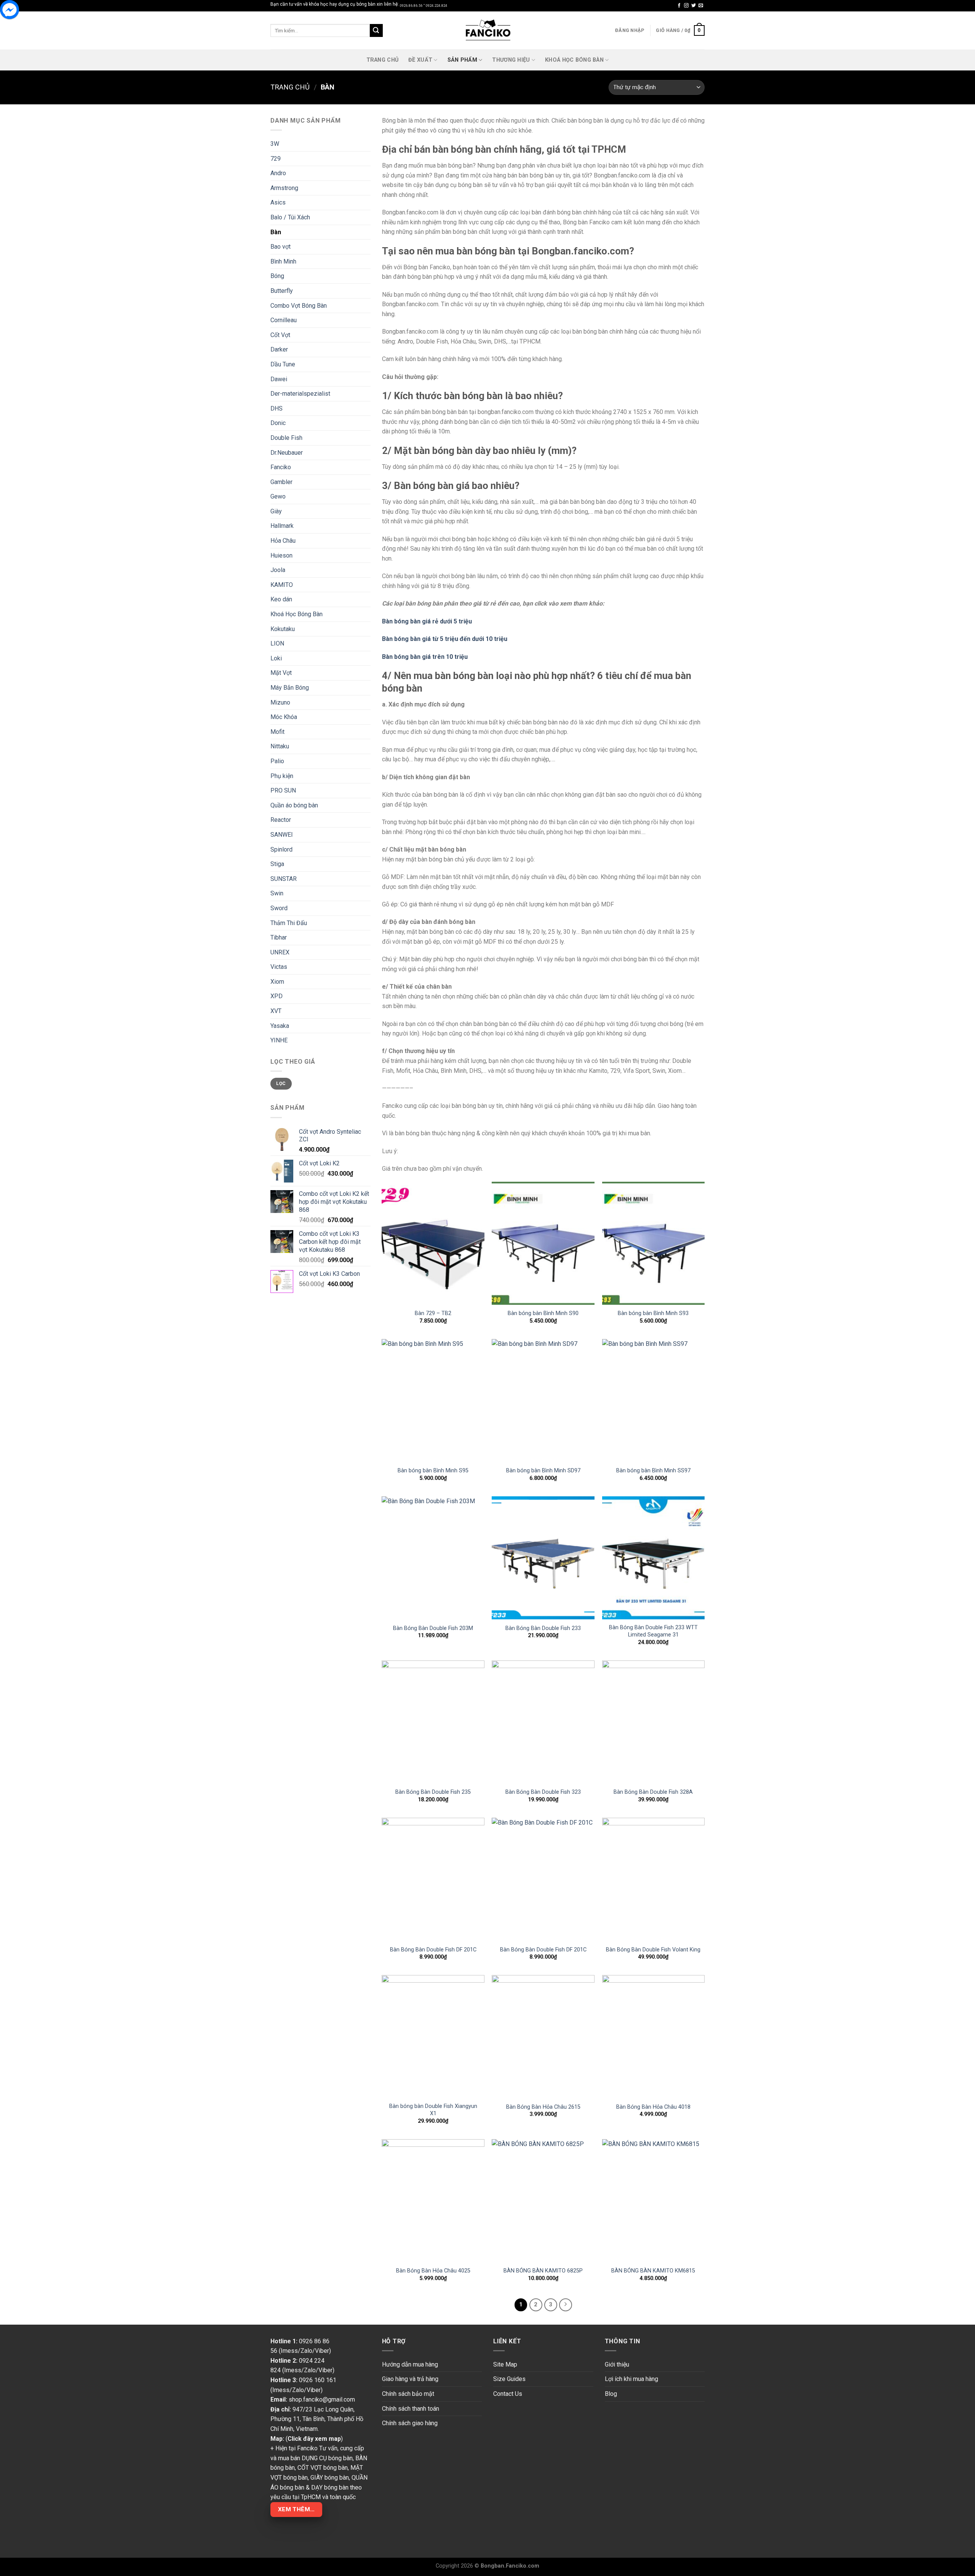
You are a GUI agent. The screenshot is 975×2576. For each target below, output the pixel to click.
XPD (277, 996)
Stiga (277, 864)
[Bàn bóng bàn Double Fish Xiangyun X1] (433, 2037)
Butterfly (282, 291)
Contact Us (508, 2394)
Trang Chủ (383, 60)
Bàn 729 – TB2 (433, 1313)
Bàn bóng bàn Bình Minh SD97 (543, 1471)
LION (277, 643)
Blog (611, 2394)
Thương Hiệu (511, 60)
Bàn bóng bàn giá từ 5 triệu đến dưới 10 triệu (445, 639)
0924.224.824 (436, 6)
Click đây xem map (314, 2439)
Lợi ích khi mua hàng (631, 2379)
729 (276, 159)
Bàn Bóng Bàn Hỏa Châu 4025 (433, 2271)
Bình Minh (283, 261)
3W (275, 144)
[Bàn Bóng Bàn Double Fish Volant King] (654, 1879)
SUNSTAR (284, 879)
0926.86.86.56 (411, 6)
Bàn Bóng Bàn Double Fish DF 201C (433, 1950)
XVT (276, 1011)
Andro (278, 173)
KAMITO (282, 585)
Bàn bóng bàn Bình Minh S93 (653, 1313)
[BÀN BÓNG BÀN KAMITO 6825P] (543, 2201)
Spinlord (281, 849)
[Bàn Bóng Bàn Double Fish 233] (543, 1558)
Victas (279, 967)
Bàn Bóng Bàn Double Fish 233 (543, 1628)
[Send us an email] (701, 6)
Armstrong (284, 188)
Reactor (281, 820)
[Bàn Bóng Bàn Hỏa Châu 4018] (654, 2037)
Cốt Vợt (280, 335)
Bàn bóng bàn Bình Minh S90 (543, 1313)
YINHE (279, 1040)
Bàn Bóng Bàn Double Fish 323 (543, 1792)
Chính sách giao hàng (410, 2423)
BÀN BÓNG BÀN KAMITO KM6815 (653, 2271)
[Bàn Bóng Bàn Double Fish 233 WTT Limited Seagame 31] (654, 1558)
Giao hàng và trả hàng (410, 2379)
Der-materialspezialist (300, 394)
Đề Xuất (420, 60)
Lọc (281, 1083)
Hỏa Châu (283, 541)
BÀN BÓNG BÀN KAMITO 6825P (543, 2271)
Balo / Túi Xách (290, 217)
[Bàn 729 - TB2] (433, 1243)
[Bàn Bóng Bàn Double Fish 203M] (433, 1558)
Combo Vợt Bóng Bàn (299, 306)
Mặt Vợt (281, 673)
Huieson (281, 555)
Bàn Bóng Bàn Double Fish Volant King (653, 1950)
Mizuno (280, 702)
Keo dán (281, 599)
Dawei (279, 379)
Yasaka (280, 1026)
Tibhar (279, 937)
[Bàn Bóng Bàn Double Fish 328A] (654, 1722)
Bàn (276, 232)
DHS (277, 408)
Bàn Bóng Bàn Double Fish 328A (653, 1792)
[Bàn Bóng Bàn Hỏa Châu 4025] (433, 2201)
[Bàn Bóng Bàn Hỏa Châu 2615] (543, 2037)
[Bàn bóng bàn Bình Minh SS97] (654, 1401)
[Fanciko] (487, 30)
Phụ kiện (282, 776)
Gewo (278, 496)
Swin (277, 893)
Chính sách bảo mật (408, 2394)
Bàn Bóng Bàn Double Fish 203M (433, 1628)
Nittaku (280, 746)
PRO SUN (283, 790)
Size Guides (509, 2379)
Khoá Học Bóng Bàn (574, 60)
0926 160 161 (318, 2380)
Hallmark (282, 526)
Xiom (277, 982)
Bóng (277, 276)
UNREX (280, 952)
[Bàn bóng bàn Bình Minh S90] (543, 1243)
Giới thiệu (617, 2364)
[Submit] (376, 30)
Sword (279, 908)
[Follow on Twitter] (694, 6)
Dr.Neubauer (287, 453)
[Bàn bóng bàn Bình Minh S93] (654, 1243)
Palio (277, 761)
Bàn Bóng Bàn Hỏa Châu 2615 (543, 2107)
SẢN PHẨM (462, 60)
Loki (276, 658)
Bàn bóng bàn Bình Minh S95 (433, 1471)
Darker (279, 349)
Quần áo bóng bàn (294, 805)
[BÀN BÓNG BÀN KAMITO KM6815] (654, 2201)
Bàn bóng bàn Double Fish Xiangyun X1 (433, 2110)
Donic (278, 423)
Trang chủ (290, 87)
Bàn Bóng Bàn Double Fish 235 (433, 1792)
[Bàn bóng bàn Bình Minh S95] (433, 1401)
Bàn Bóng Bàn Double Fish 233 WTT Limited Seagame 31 (653, 1631)
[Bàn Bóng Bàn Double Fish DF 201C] (433, 1879)
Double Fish (286, 438)
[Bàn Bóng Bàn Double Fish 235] (433, 1722)
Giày (276, 511)
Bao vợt (281, 247)
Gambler (281, 482)
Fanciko (281, 467)
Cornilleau (284, 320)
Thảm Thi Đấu (289, 923)
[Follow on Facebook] (679, 6)
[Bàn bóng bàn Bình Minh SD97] (543, 1401)
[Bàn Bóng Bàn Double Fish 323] (543, 1722)
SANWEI (282, 835)
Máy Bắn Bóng (290, 688)
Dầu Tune (283, 364)
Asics (278, 202)
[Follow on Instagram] (686, 6)
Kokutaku (283, 629)
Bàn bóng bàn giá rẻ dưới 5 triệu (427, 621)
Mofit (277, 732)
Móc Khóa (284, 717)
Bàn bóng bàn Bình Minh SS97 (653, 1471)
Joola (278, 570)
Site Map (505, 2364)
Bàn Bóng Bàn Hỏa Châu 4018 (653, 2107)
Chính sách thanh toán (411, 2409)
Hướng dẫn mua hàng (410, 2364)
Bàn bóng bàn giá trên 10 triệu (425, 657)
